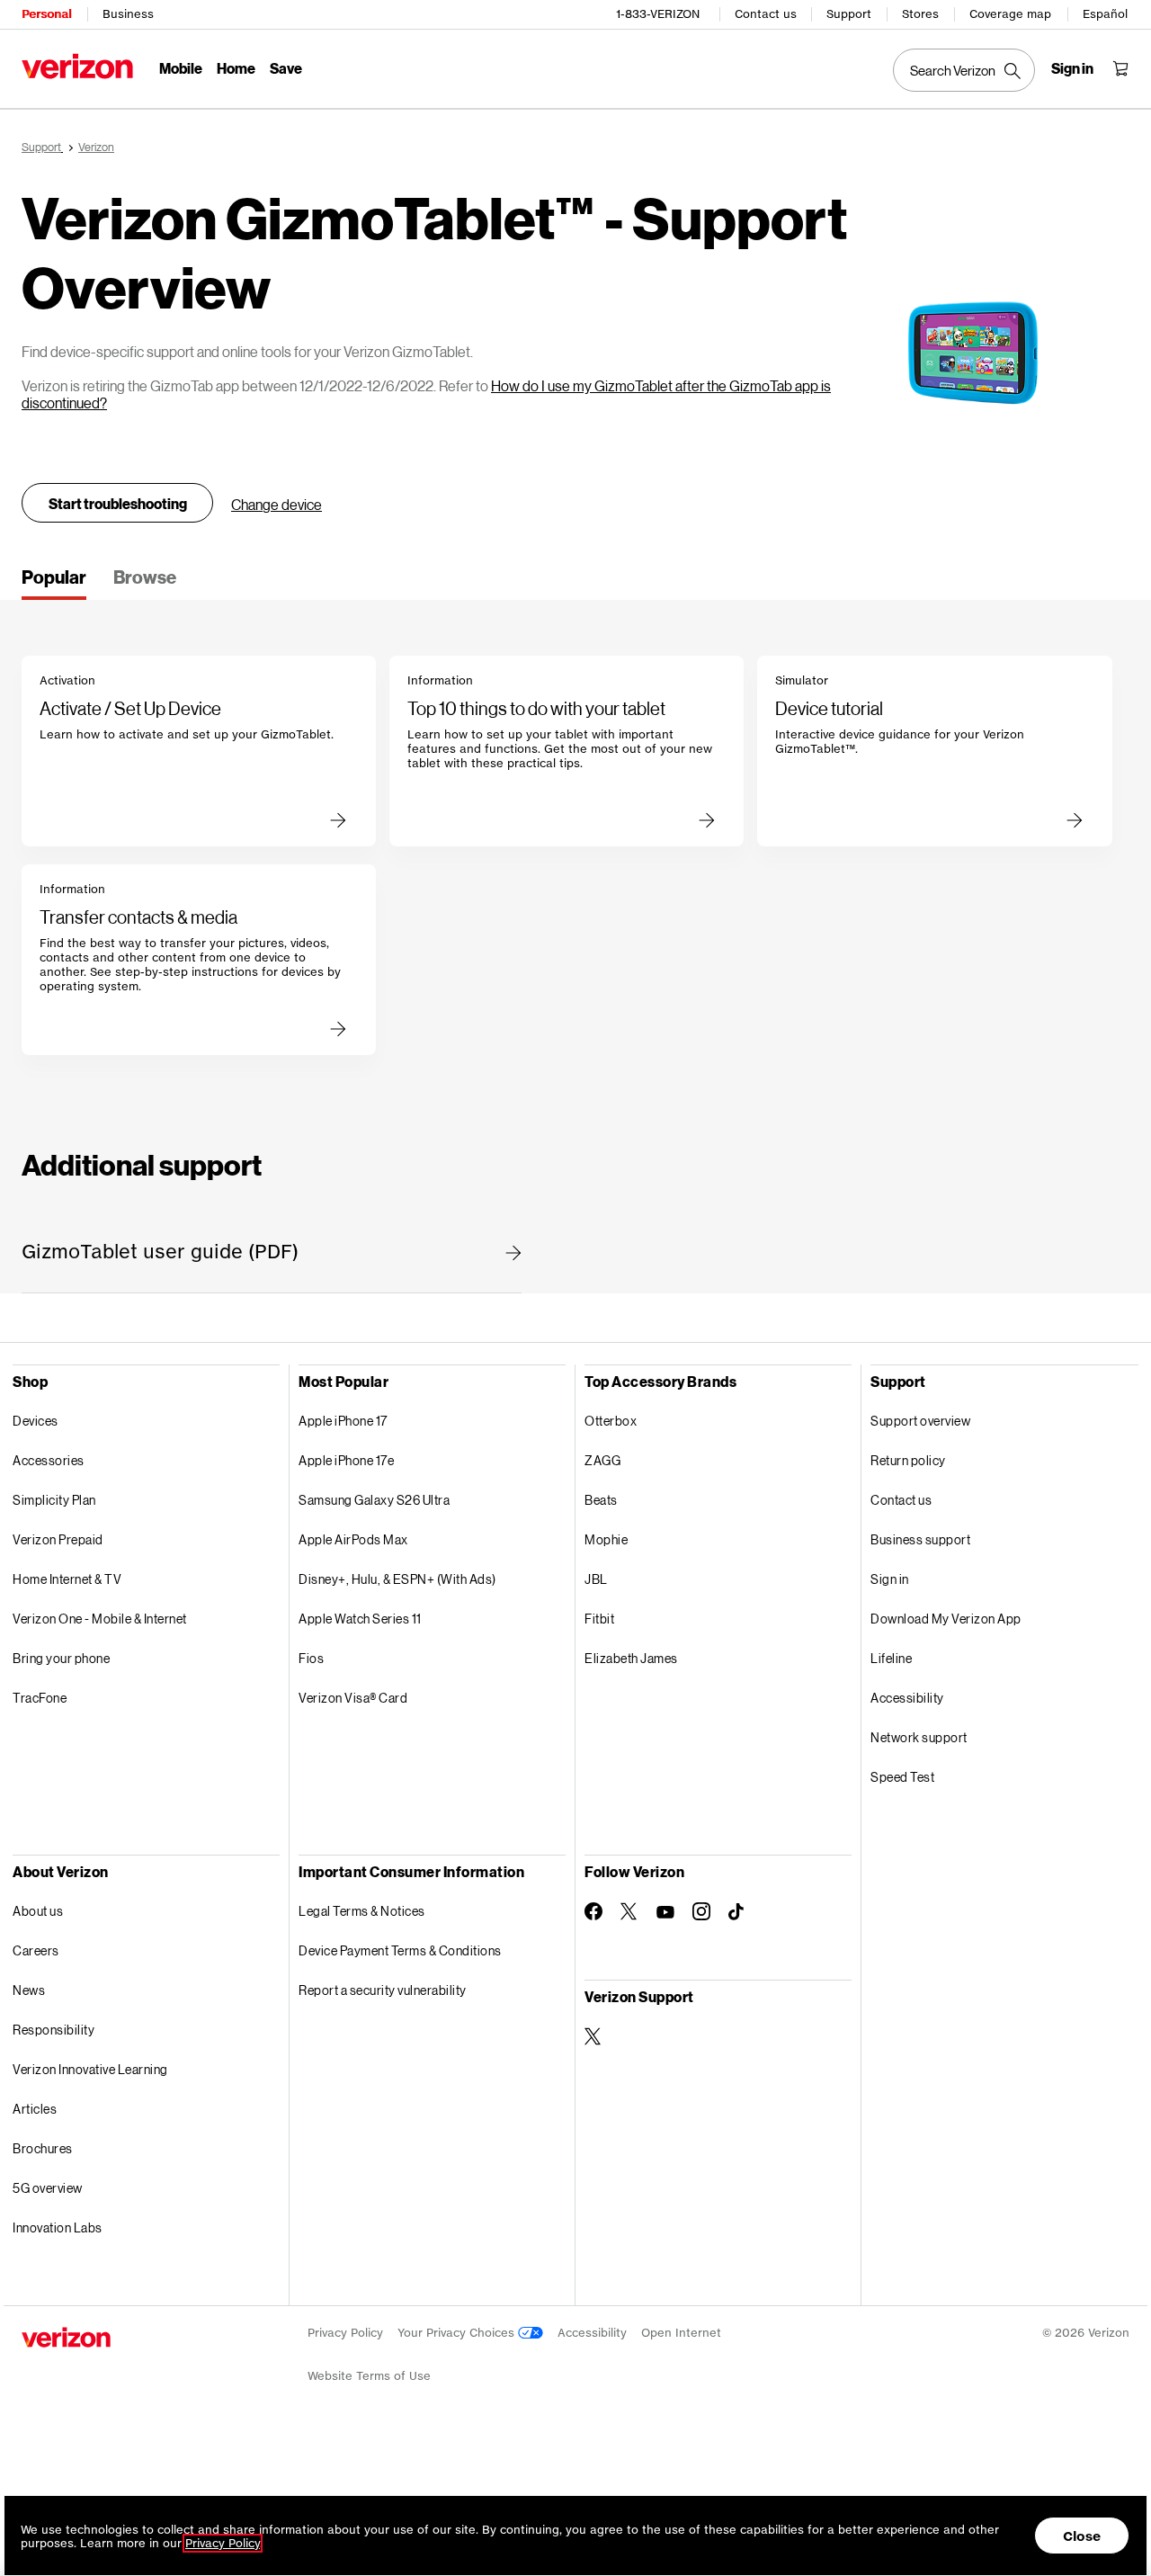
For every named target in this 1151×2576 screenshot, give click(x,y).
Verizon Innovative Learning (90, 2069)
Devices (36, 1421)
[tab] (54, 583)
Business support (920, 1539)
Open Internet (681, 2333)
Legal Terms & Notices (362, 1911)
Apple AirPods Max (353, 1539)
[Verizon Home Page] (77, 66)
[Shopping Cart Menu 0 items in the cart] (1120, 68)
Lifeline (891, 1658)
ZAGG (602, 1460)
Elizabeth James (631, 1658)
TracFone (40, 1698)
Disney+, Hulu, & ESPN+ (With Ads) (397, 1579)
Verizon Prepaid (58, 1539)
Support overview (920, 1421)
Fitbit (599, 1619)
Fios (311, 1658)
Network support (919, 1737)
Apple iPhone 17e (346, 1460)
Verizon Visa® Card (353, 1698)
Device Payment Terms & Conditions (400, 1950)
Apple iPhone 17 (343, 1421)
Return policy (908, 1460)
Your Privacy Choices (458, 2333)
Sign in (890, 1579)
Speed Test (902, 1777)
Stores (920, 14)
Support (849, 14)
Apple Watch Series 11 (360, 1619)
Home (236, 68)
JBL (596, 1579)
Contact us (766, 14)
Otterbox (611, 1421)
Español (1105, 14)
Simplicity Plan (54, 1500)
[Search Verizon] (964, 70)
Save (286, 68)
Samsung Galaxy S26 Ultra (374, 1500)
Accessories (49, 1460)
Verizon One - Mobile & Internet (100, 1619)
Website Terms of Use (369, 2376)
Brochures (43, 2148)
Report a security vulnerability (383, 1990)
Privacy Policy (345, 2333)
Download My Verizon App (946, 1619)
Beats (601, 1500)
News (29, 1990)
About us (38, 1911)
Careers (36, 1950)
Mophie (606, 1539)
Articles (35, 2109)
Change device (277, 504)
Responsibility (54, 2030)
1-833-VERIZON (658, 14)
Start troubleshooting (118, 503)
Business (128, 14)
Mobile (181, 68)
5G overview (48, 2188)
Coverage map (1010, 14)
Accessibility (907, 1698)
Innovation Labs (58, 2227)
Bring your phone (61, 1658)
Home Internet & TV (67, 1579)
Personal (46, 14)
